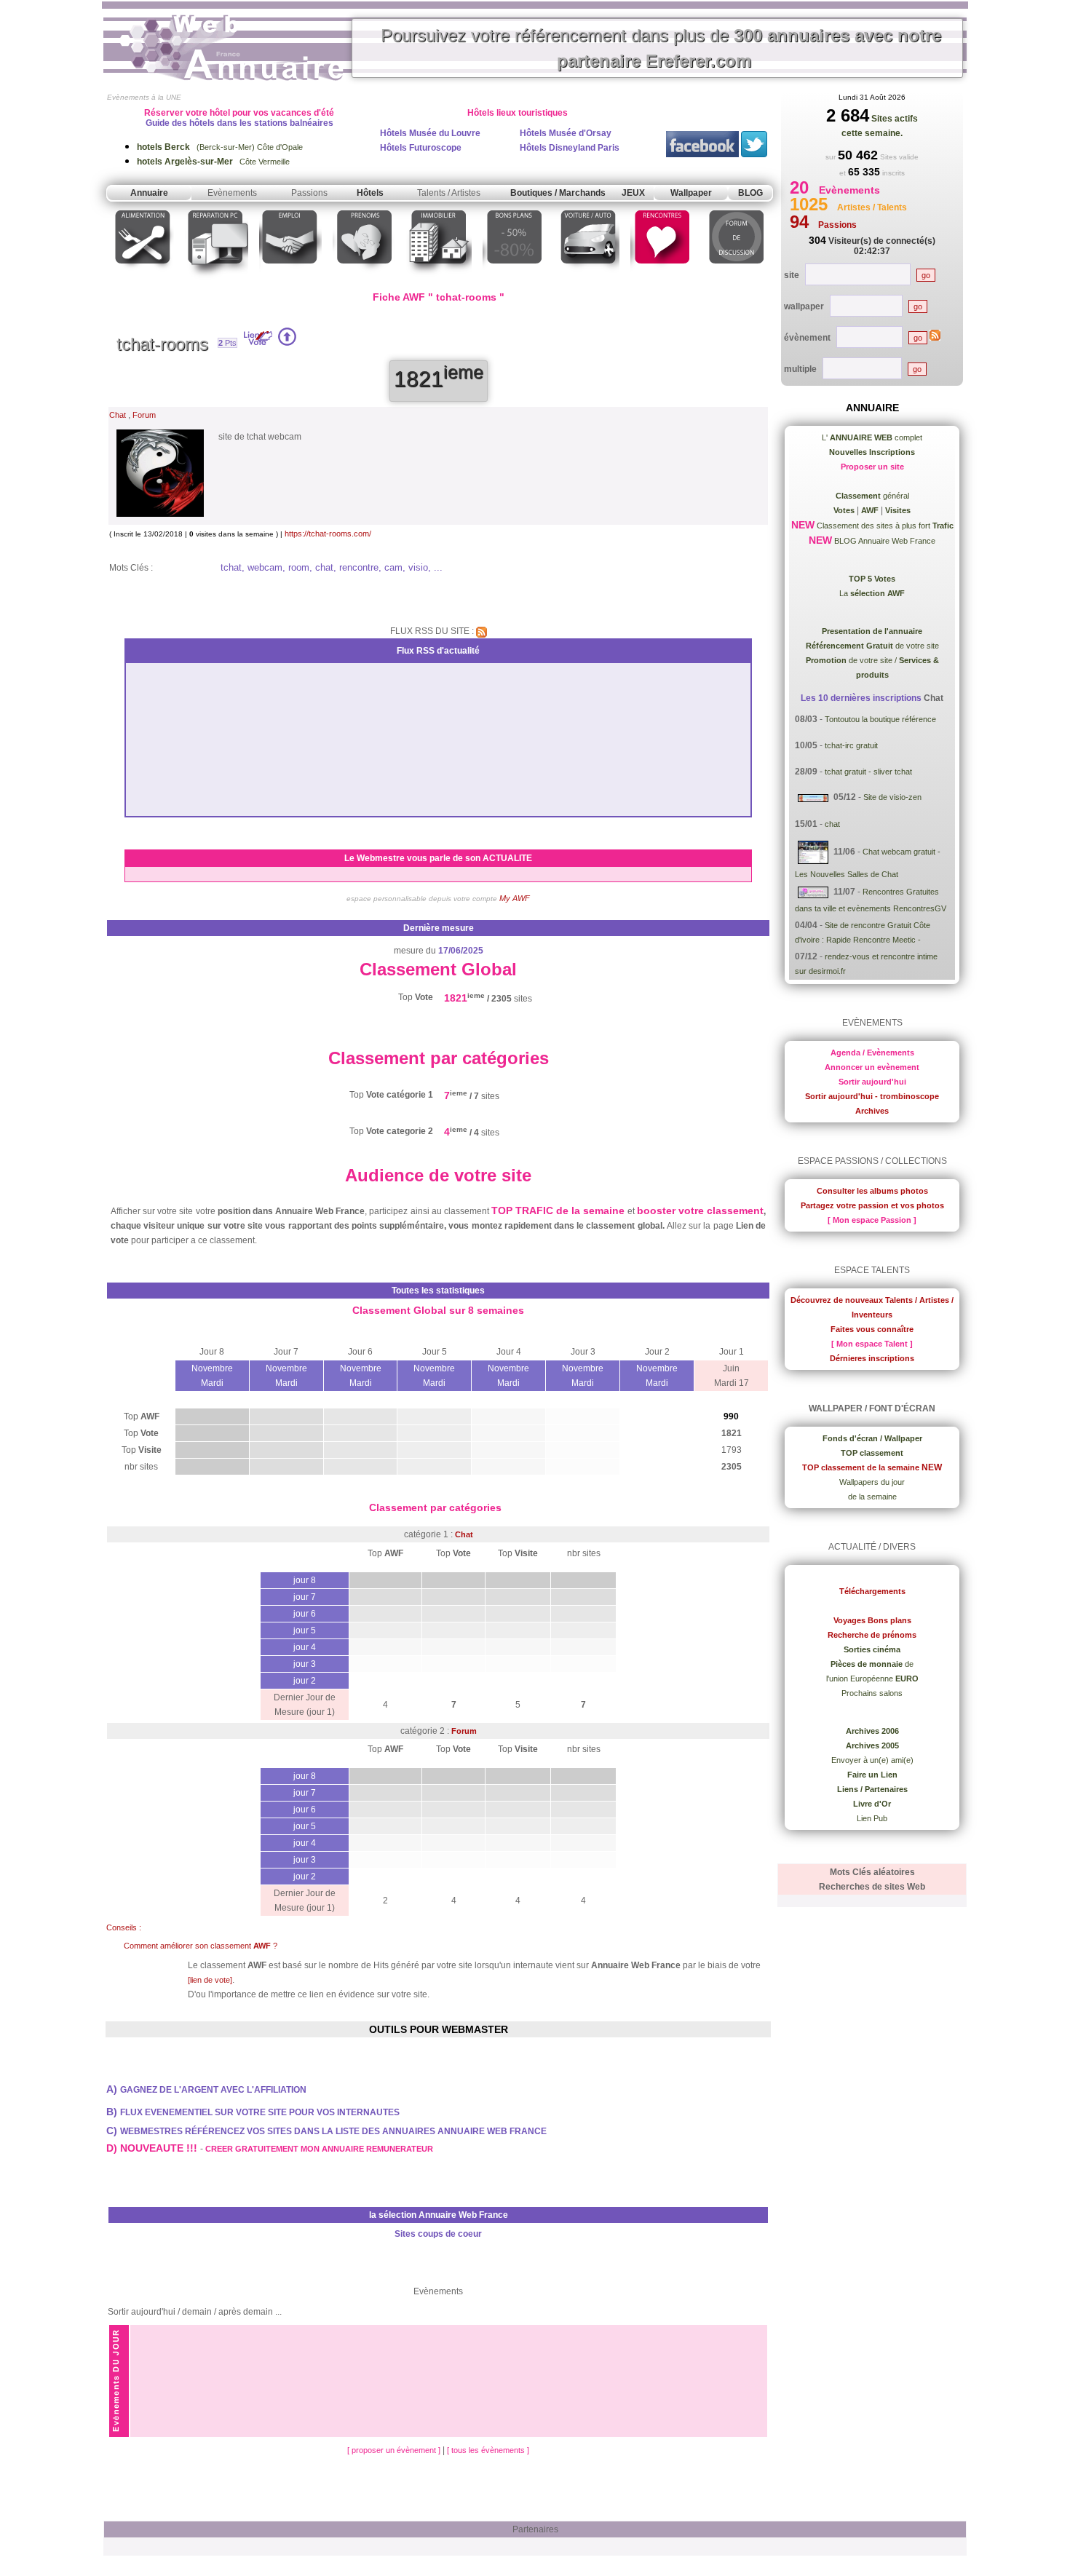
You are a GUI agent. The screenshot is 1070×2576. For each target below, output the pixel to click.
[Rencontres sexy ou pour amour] (661, 279)
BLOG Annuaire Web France (884, 541)
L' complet (872, 437)
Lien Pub (872, 1818)
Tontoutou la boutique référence (880, 719)
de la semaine (872, 1497)
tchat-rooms (162, 344)
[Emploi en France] (290, 279)
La (872, 593)
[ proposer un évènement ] (395, 2450)
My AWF (515, 898)
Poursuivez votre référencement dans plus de (661, 48)
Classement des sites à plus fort (884, 526)
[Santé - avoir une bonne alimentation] (143, 279)
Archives (872, 1111)
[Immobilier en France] (439, 279)
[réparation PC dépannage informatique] (217, 279)
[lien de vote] (210, 1980)
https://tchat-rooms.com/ (328, 534)
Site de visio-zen (892, 797)
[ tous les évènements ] (488, 2450)
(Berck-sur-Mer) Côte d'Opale (220, 147)
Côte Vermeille (213, 162)
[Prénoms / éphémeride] (364, 279)
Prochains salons (872, 1693)
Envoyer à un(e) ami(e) (872, 1760)
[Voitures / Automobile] (588, 279)
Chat (118, 415)
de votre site (872, 646)
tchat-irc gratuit (851, 745)
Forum (144, 415)
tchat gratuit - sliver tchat (868, 772)
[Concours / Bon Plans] (514, 279)
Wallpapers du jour (872, 1482)
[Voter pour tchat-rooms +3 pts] (287, 343)
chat (832, 824)
